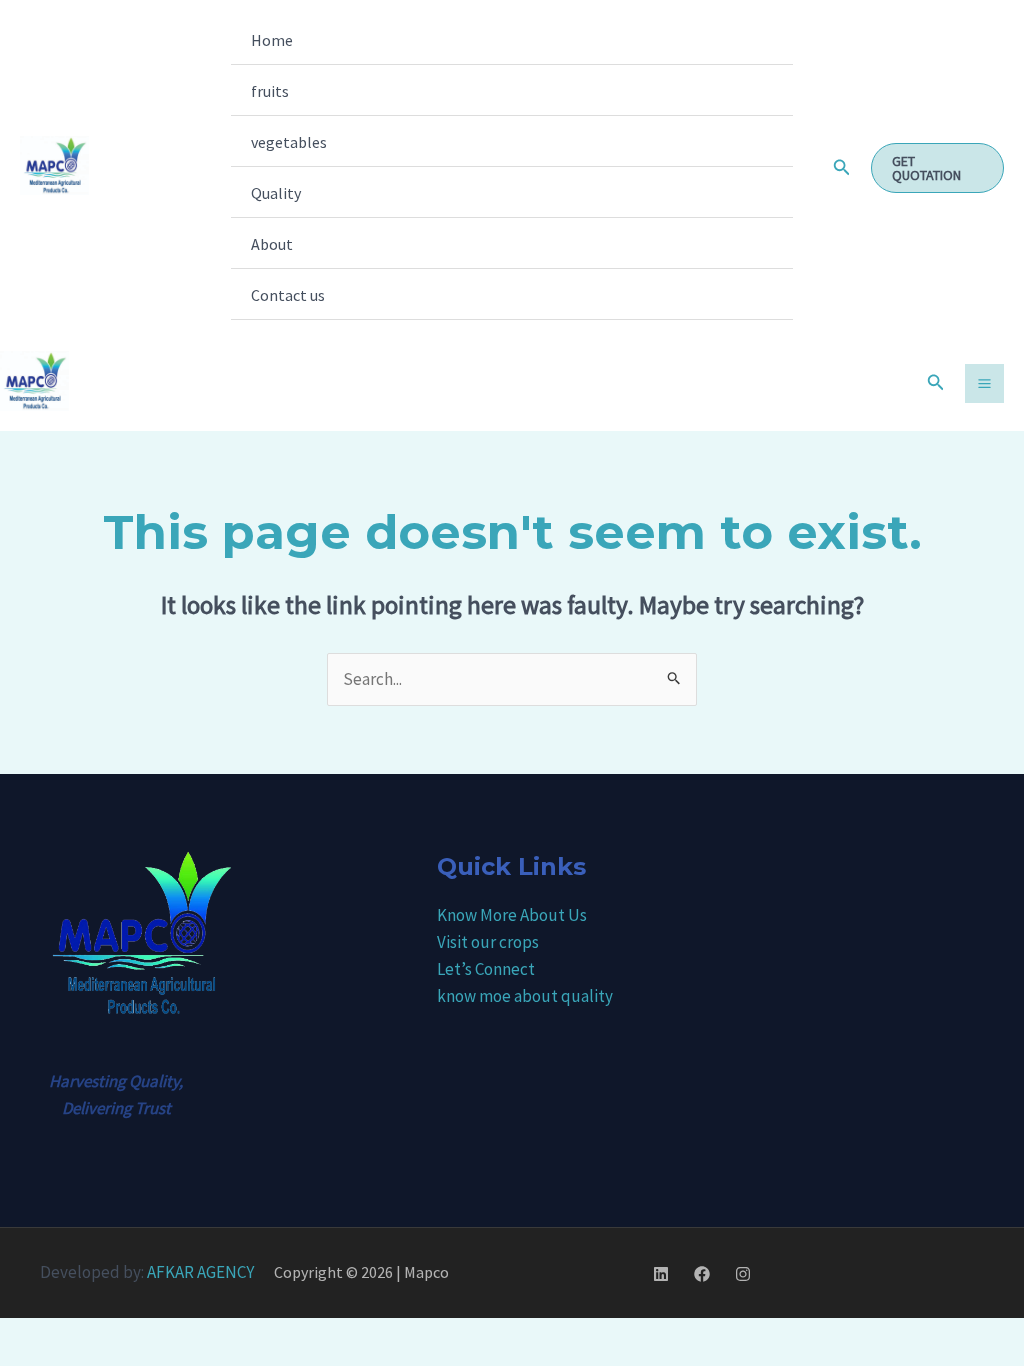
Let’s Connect (486, 969)
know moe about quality (525, 996)
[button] (842, 168)
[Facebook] (702, 1274)
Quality (276, 193)
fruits (270, 91)
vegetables (289, 142)
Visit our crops (488, 942)
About (272, 244)
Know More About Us (512, 915)
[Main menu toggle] (984, 383)
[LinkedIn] (661, 1274)
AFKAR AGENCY (200, 1272)
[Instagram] (743, 1274)
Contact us (288, 295)
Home (272, 40)
